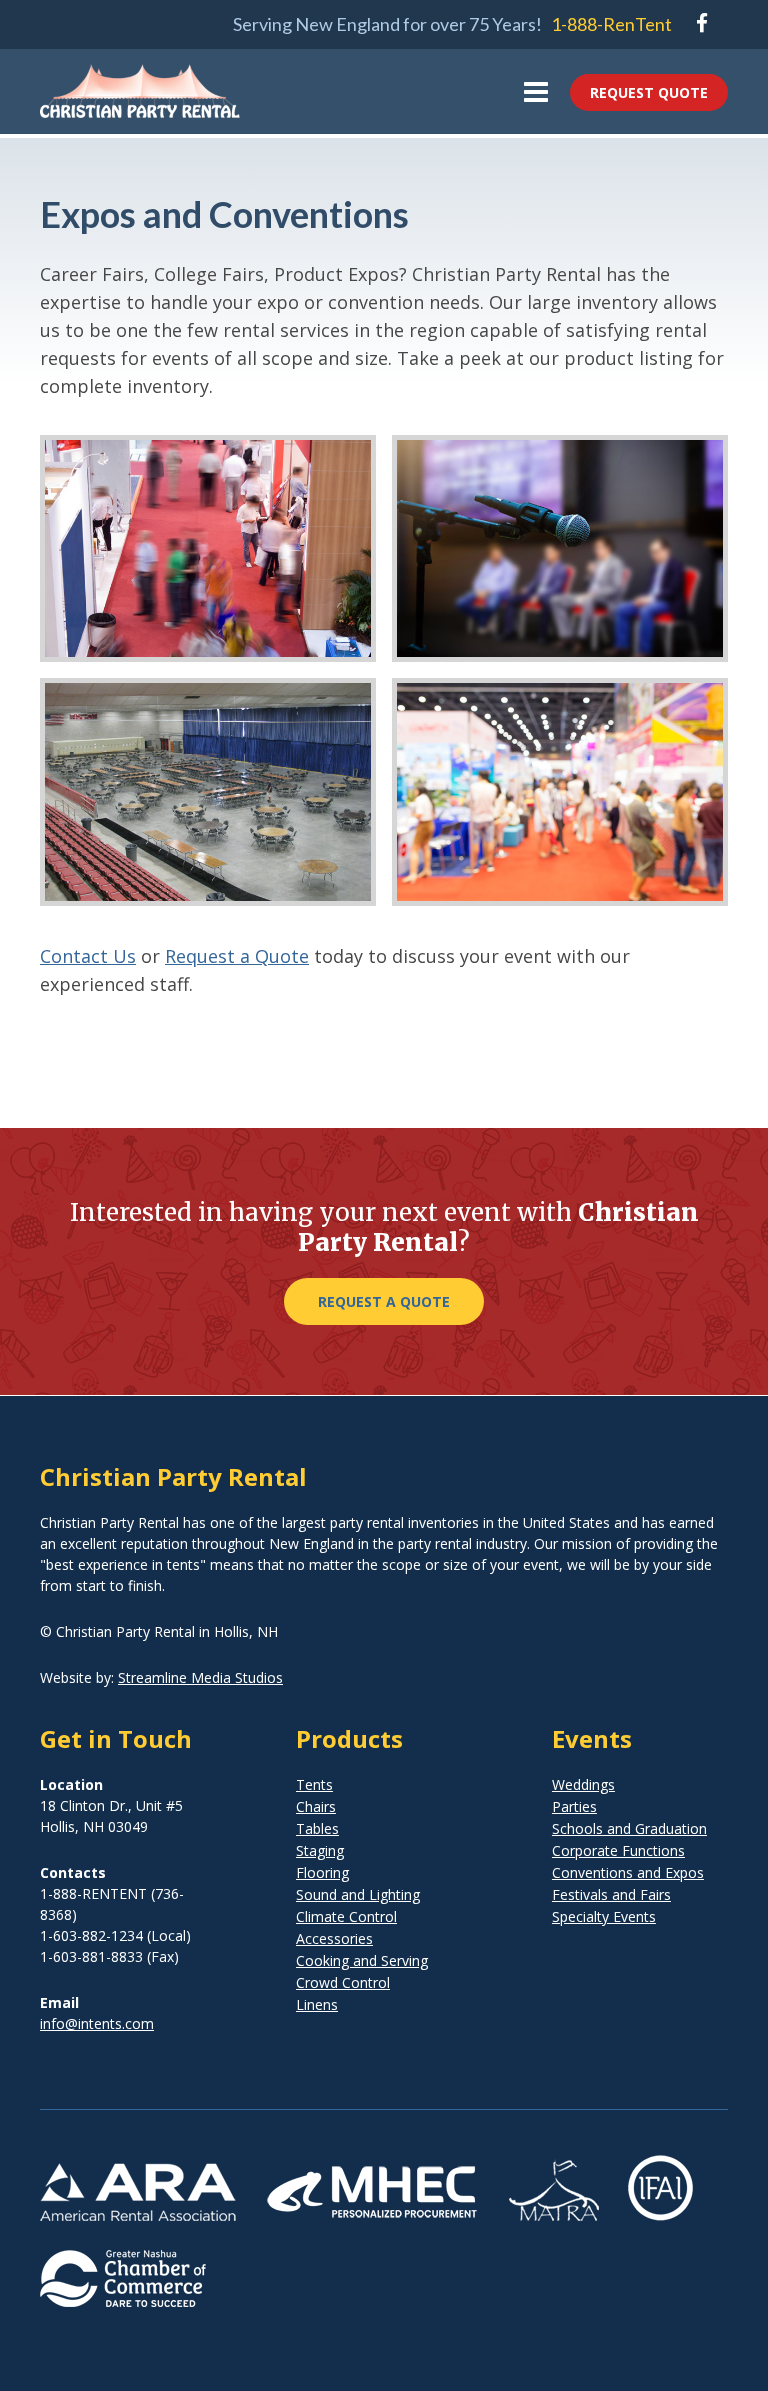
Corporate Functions (618, 1850)
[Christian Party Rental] (140, 104)
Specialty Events (604, 1916)
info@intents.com (97, 2023)
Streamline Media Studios (200, 1677)
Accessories (334, 1938)
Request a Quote (237, 956)
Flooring (322, 1872)
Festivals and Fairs (611, 1894)
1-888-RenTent (611, 24)
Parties (574, 1806)
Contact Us (88, 956)
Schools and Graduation (629, 1828)
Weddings (583, 1784)
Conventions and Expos (628, 1872)
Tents (314, 1784)
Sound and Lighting (358, 1894)
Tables (317, 1828)
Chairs (316, 1806)
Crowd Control (343, 1982)
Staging (320, 1850)
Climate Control (346, 1916)
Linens (317, 2004)
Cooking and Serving (362, 1960)
